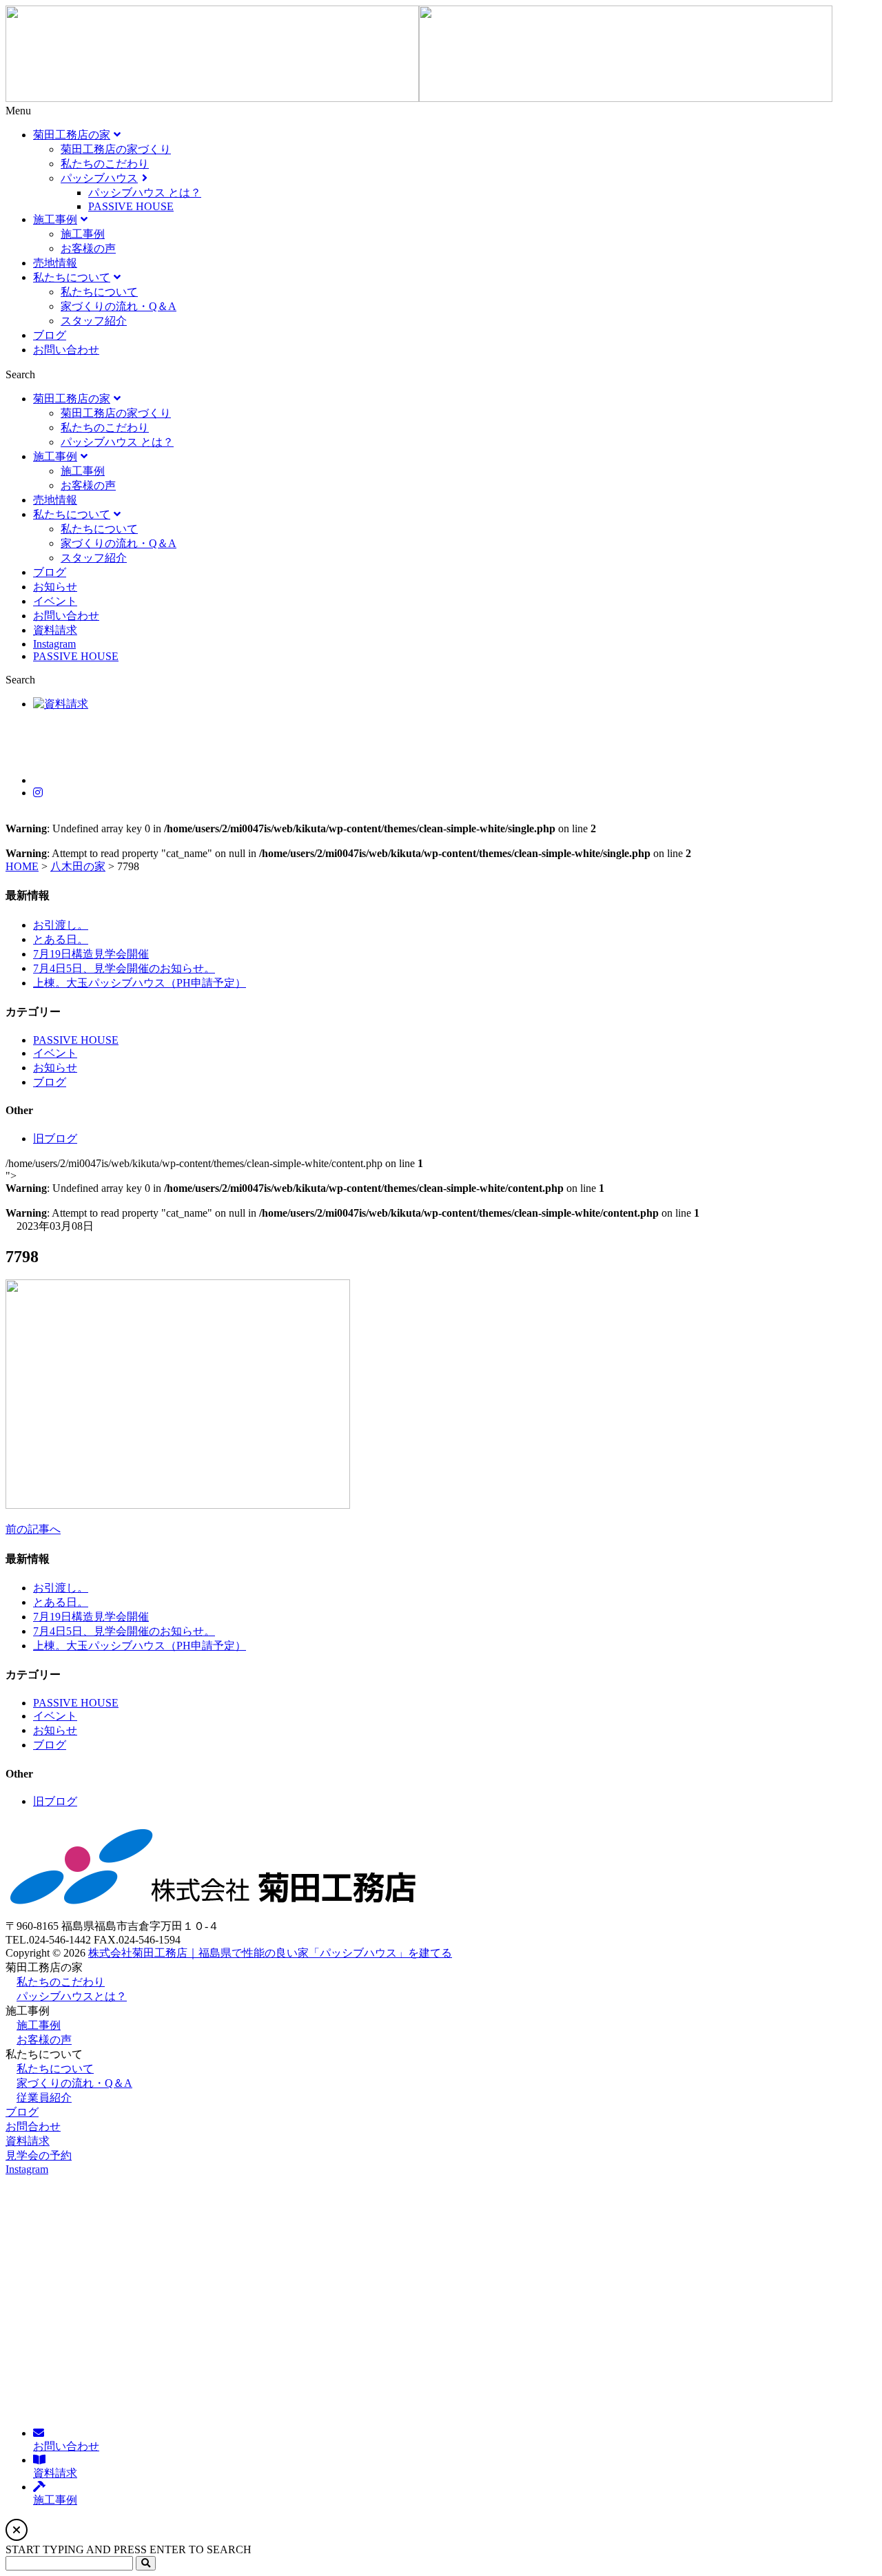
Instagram (27, 2169)
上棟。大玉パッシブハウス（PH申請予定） (140, 983)
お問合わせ (33, 2126)
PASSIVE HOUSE (76, 1040)
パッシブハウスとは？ (72, 1996)
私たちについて (55, 2069)
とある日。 (61, 939)
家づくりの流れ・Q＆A (74, 2083)
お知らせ (55, 1068)
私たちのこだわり (61, 1982)
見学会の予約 (39, 2155)
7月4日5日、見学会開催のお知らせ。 (124, 968)
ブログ (50, 1082)
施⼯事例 (39, 2025)
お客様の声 (44, 2040)
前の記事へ (33, 1529)
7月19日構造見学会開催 (91, 954)
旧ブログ (55, 1138)
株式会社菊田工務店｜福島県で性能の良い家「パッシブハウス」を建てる (270, 1953)
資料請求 (28, 2141)
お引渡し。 (61, 925)
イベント (55, 1053)
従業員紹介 (44, 2098)
